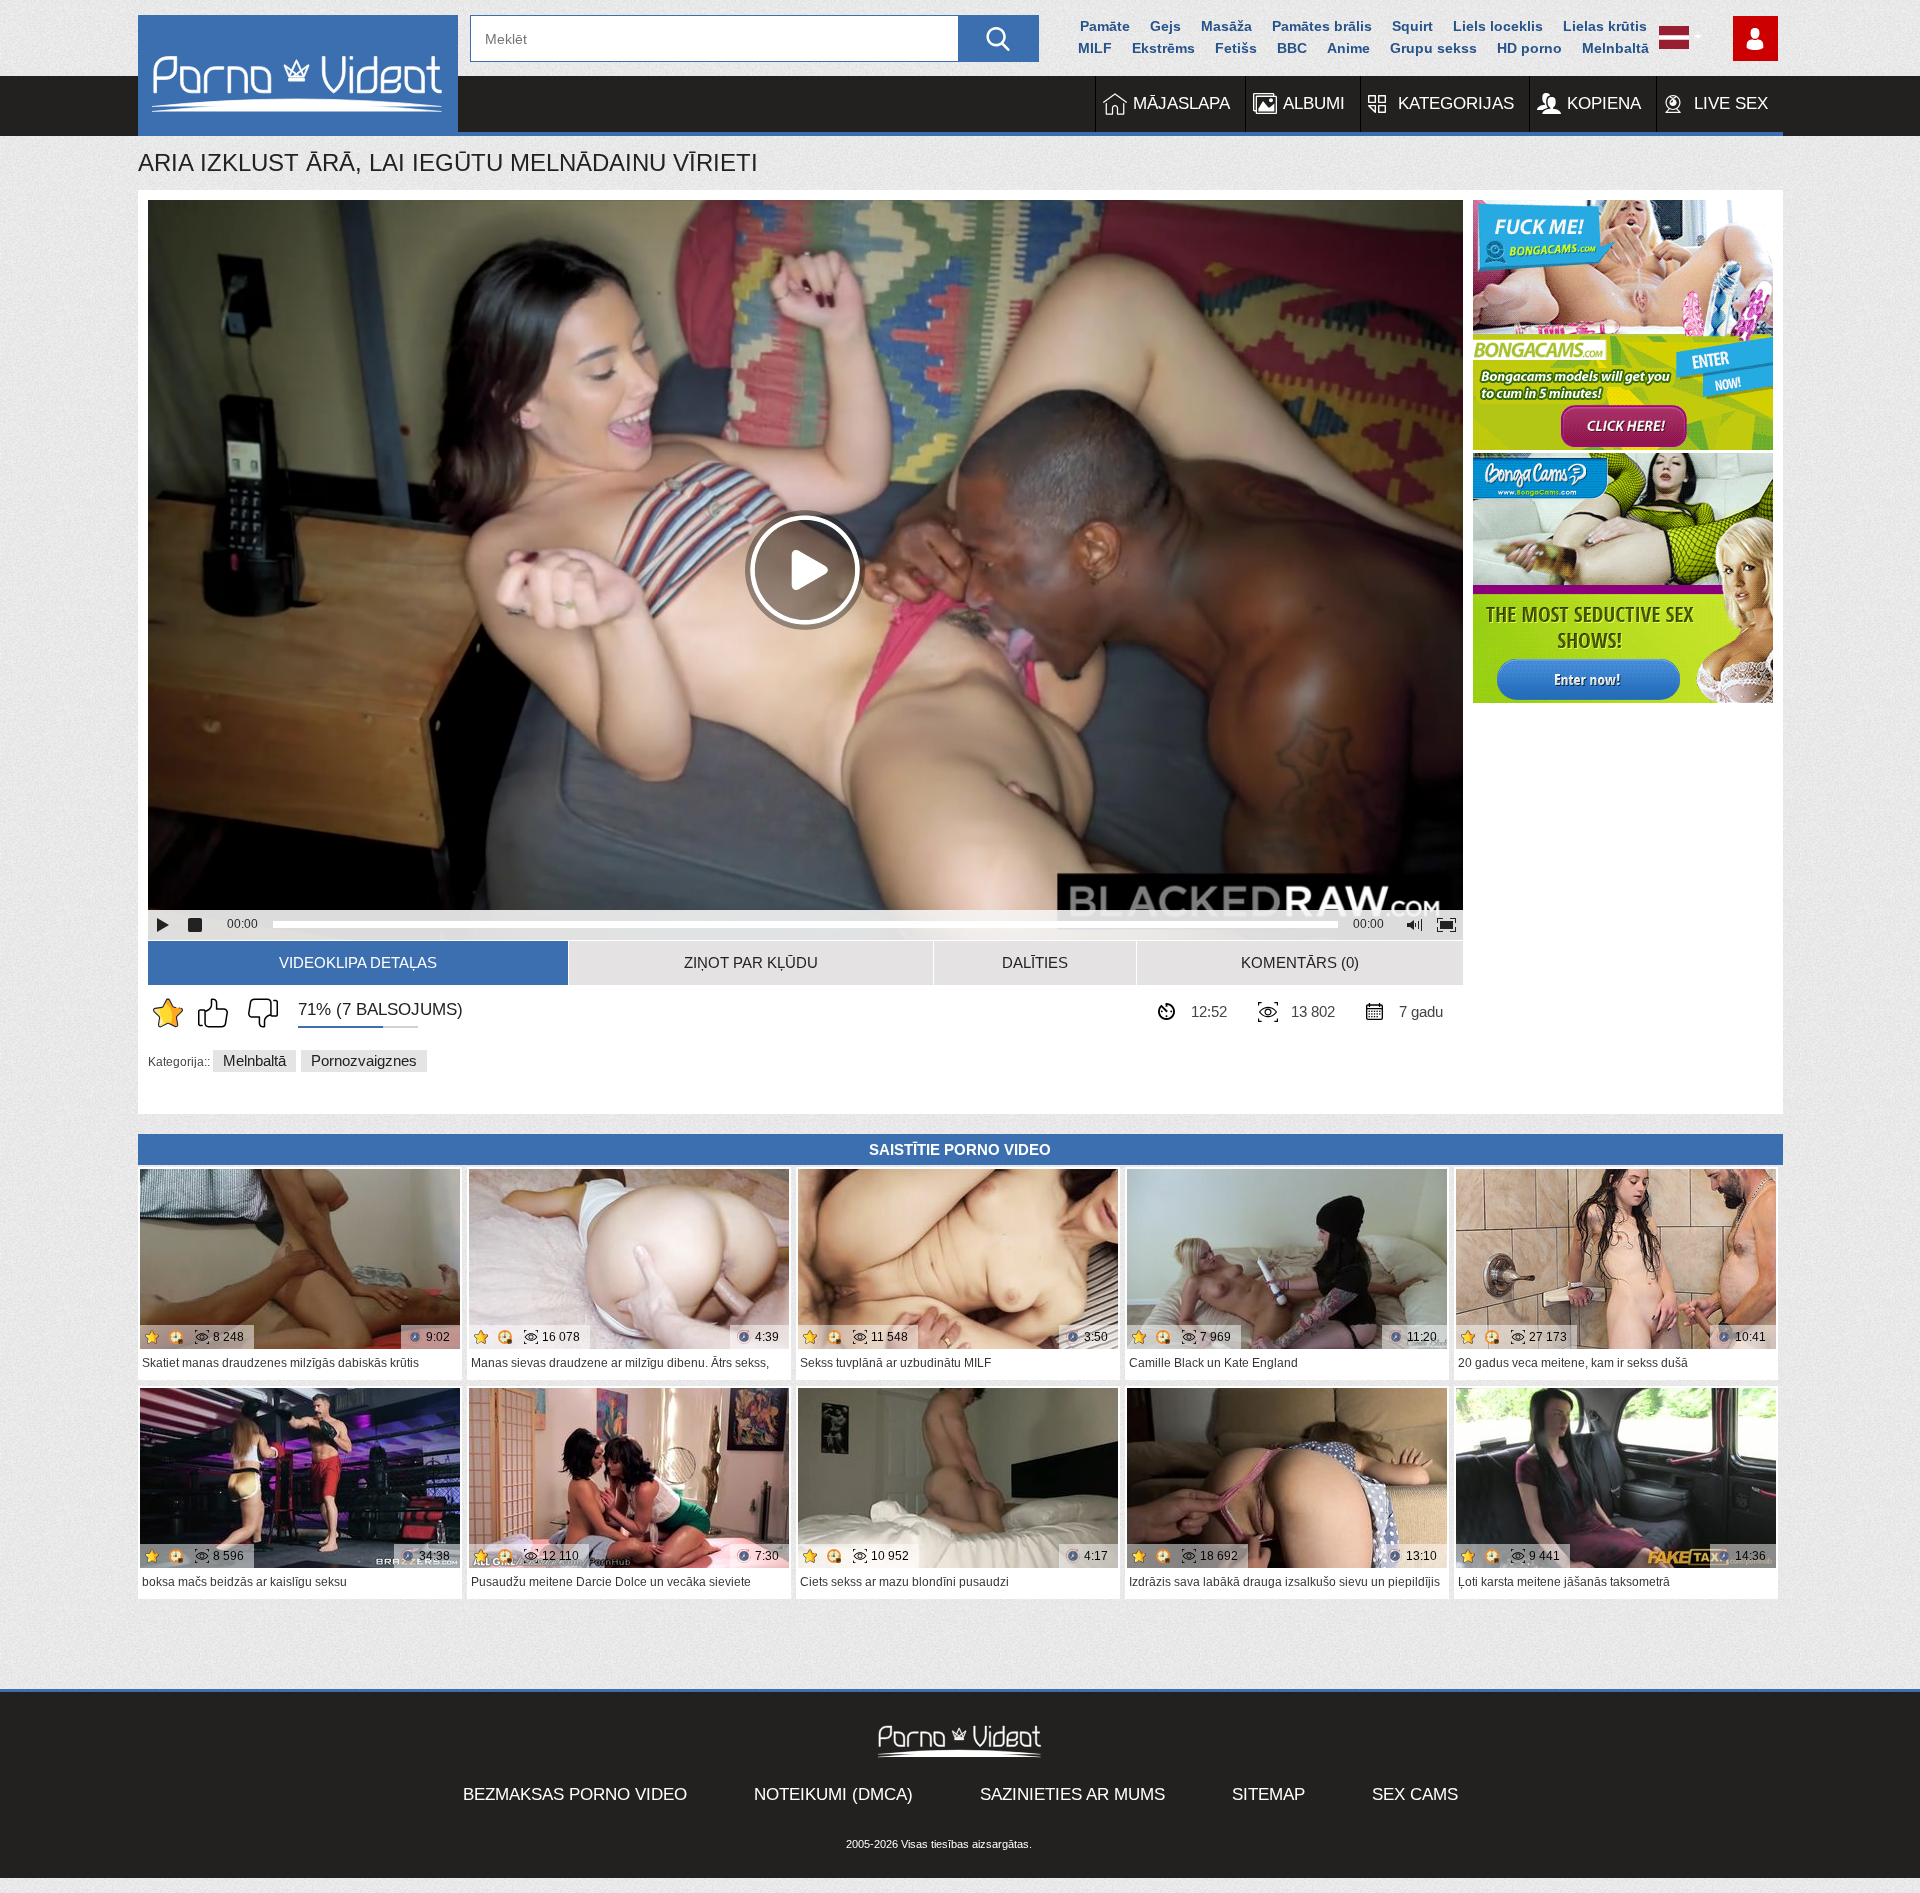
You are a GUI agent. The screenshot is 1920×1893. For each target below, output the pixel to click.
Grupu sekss (1433, 48)
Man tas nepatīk (258, 1013)
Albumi (1314, 103)
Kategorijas (1456, 103)
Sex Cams (1415, 1794)
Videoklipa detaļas (358, 962)
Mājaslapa (1181, 103)
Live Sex (1731, 103)
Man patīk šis (218, 1013)
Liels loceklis (1498, 26)
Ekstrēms (1163, 48)
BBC (1292, 48)
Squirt (1412, 26)
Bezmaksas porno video (575, 1794)
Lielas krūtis (1605, 26)
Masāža (1226, 26)
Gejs (1165, 26)
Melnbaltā (1615, 48)
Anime (1348, 48)
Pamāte (1105, 26)
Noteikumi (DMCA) (833, 1794)
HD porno (1529, 48)
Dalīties (1035, 962)
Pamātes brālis (1322, 26)
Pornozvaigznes (364, 1060)
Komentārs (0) (1300, 962)
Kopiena (1604, 103)
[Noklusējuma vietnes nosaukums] (298, 75)
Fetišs (1236, 48)
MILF (1095, 48)
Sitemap (1268, 1794)
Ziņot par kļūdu (751, 962)
